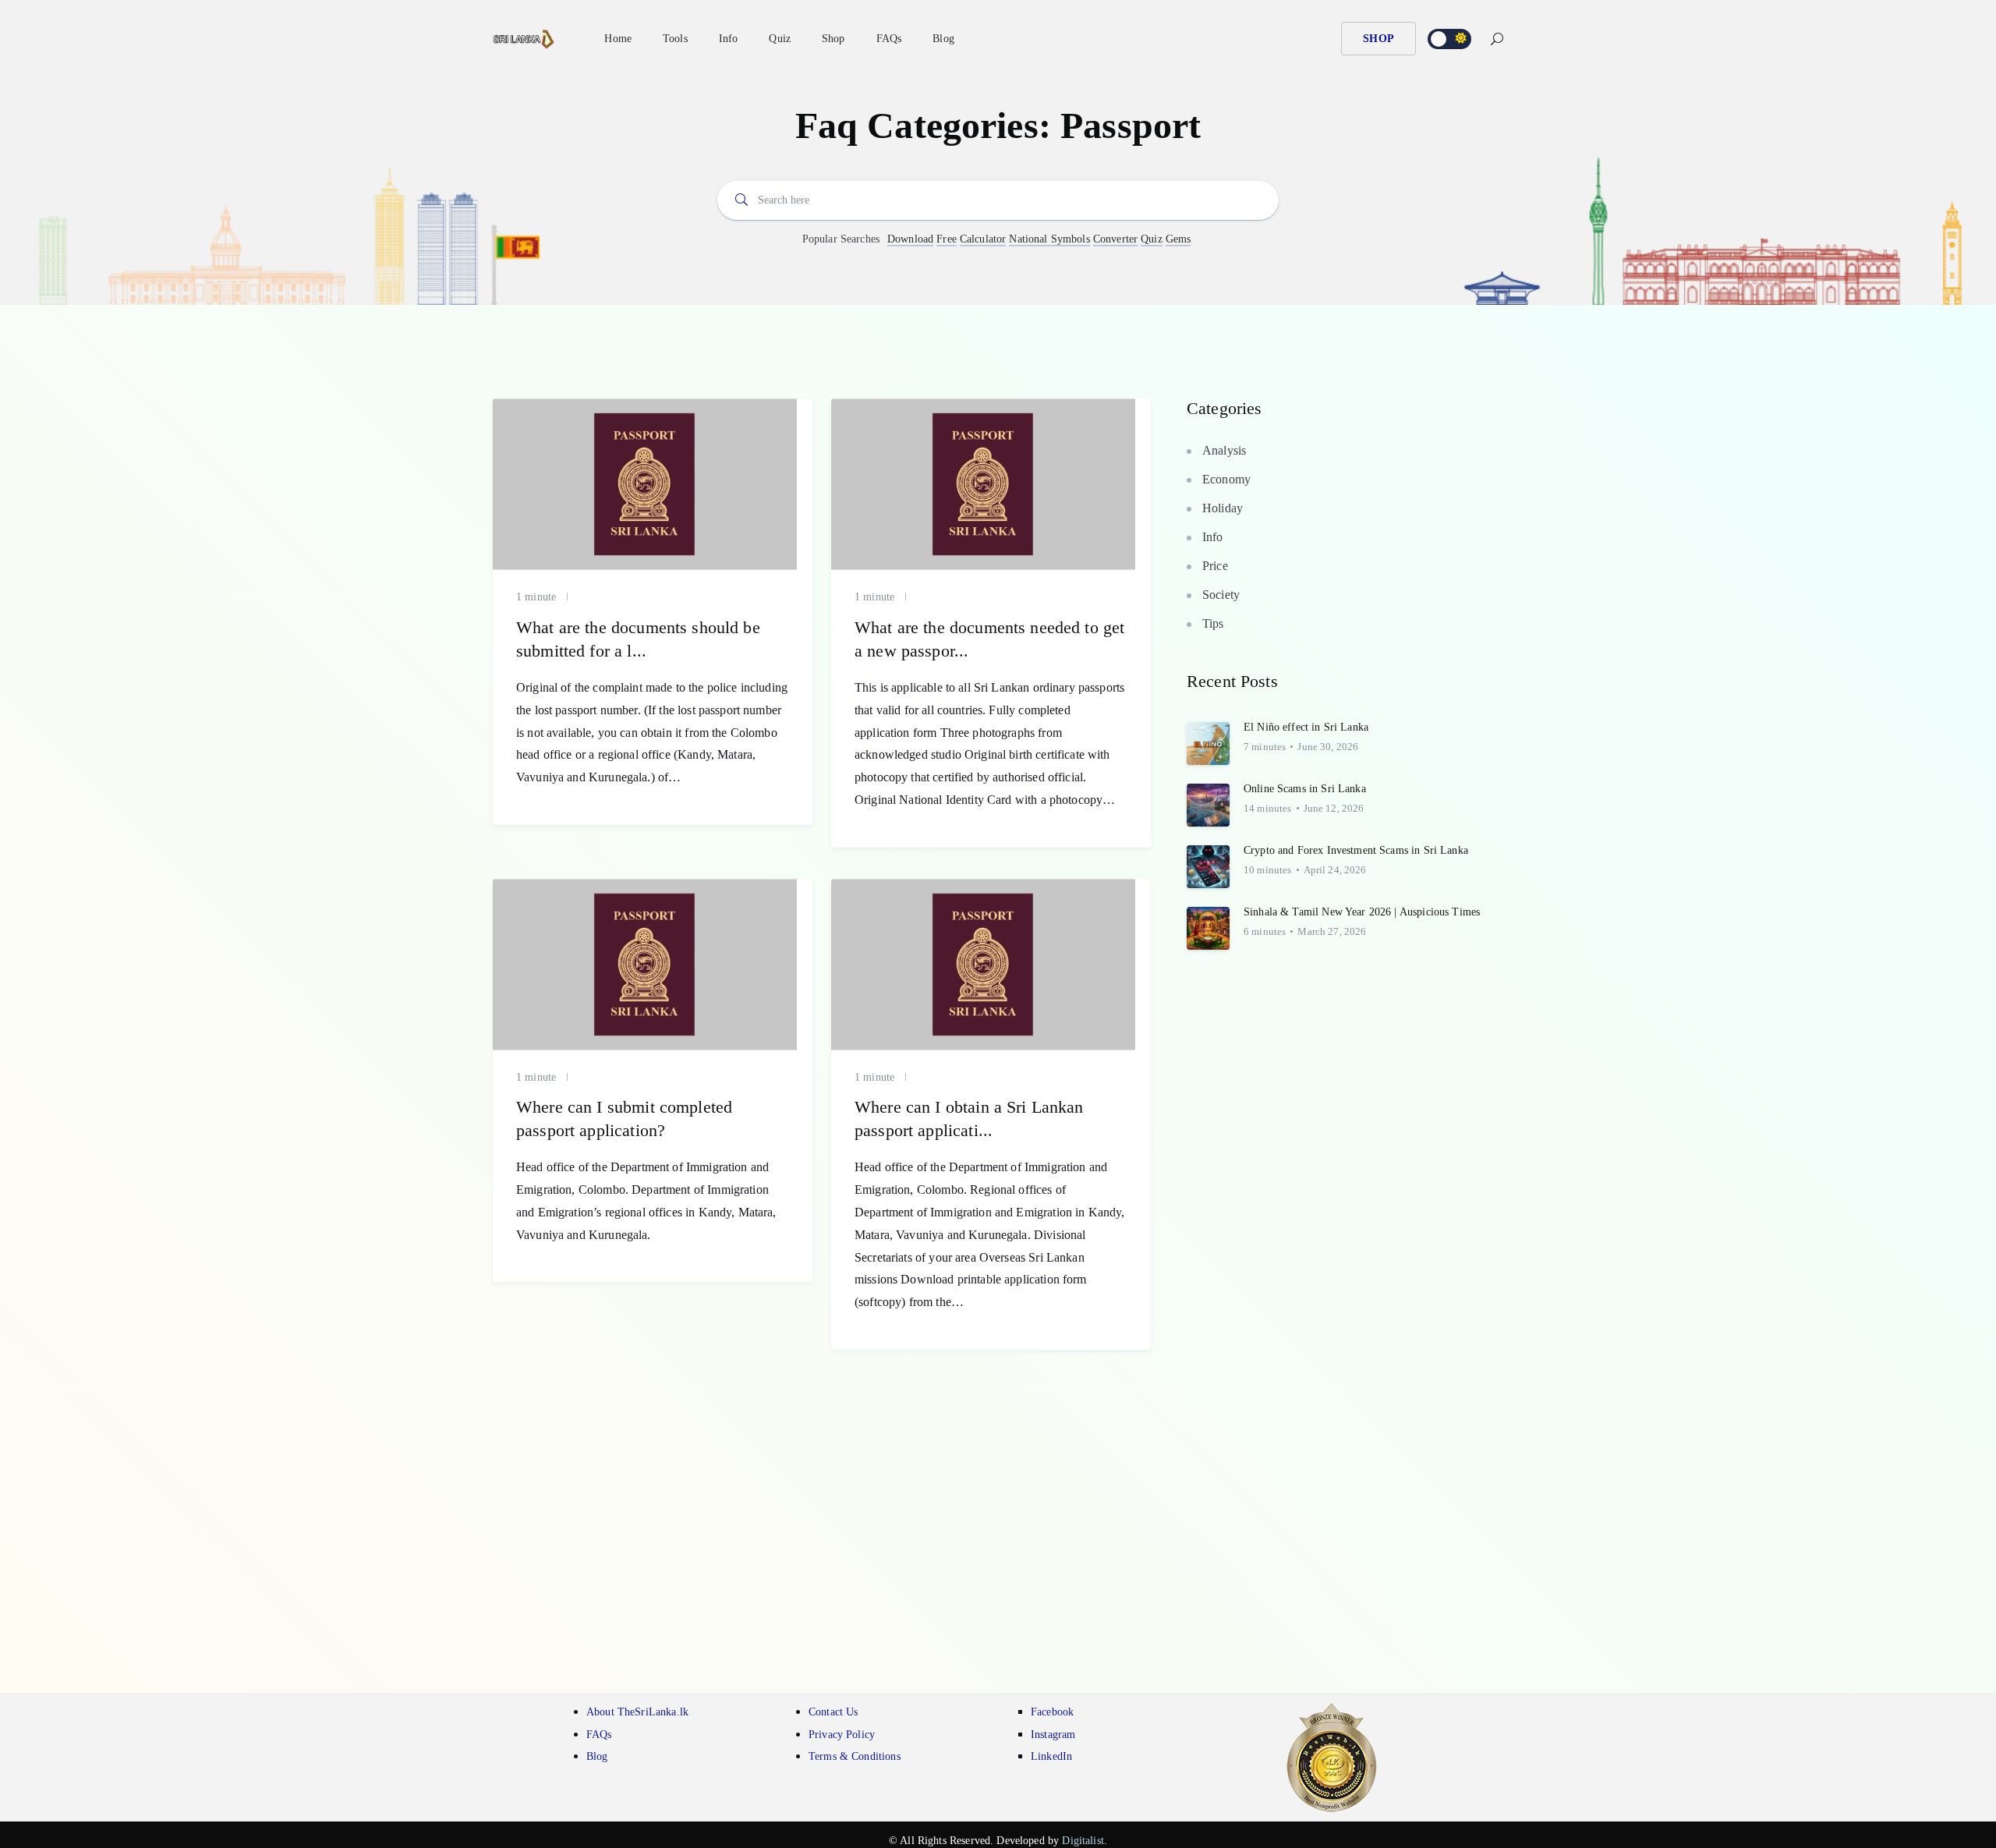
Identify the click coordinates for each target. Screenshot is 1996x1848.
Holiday (1223, 508)
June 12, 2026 (1334, 808)
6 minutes (1265, 931)
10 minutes (1268, 870)
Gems (1178, 239)
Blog (943, 39)
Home (618, 39)
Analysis (1224, 450)
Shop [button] (833, 39)
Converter (1115, 239)
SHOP (1378, 39)
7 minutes (1265, 747)
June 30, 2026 (1328, 747)
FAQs (889, 39)
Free (947, 239)
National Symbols (1049, 239)
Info (1213, 537)
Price (1215, 566)
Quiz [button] (780, 39)
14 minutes (1268, 808)
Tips (1213, 623)
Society (1221, 595)
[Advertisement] (998, 1498)
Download (910, 239)
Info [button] (729, 39)
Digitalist (1083, 1841)
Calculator (983, 239)
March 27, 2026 (1332, 931)
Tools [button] (675, 39)
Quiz (1152, 239)
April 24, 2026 (1335, 870)
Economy (1226, 479)
